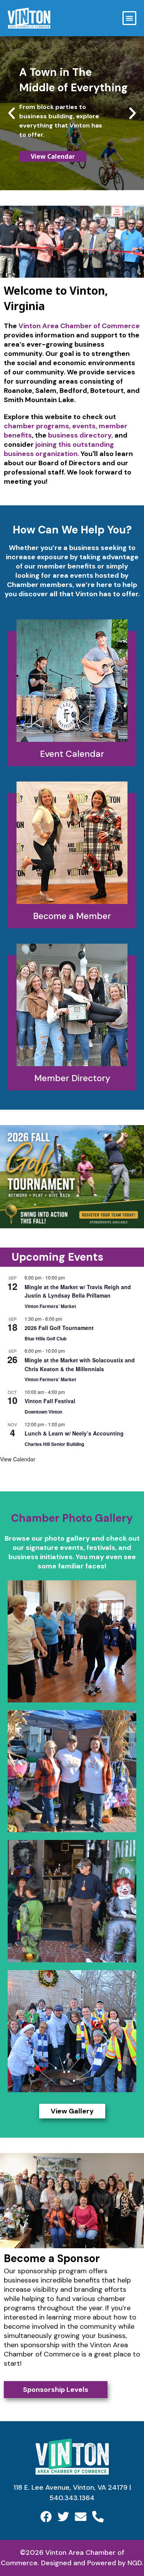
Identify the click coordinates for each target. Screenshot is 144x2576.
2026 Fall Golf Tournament (59, 1328)
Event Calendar (72, 754)
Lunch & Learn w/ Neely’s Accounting (74, 1433)
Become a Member (72, 916)
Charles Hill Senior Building (54, 1444)
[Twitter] (63, 2517)
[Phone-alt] (98, 2517)
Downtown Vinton (43, 1412)
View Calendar (18, 1459)
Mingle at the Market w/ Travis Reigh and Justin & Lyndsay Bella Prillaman (78, 1291)
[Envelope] (81, 2517)
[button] (129, 18)
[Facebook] (46, 2517)
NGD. (135, 2563)
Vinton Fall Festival (50, 1401)
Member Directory (72, 1078)
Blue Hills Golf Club (46, 1338)
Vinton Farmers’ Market (50, 1306)
